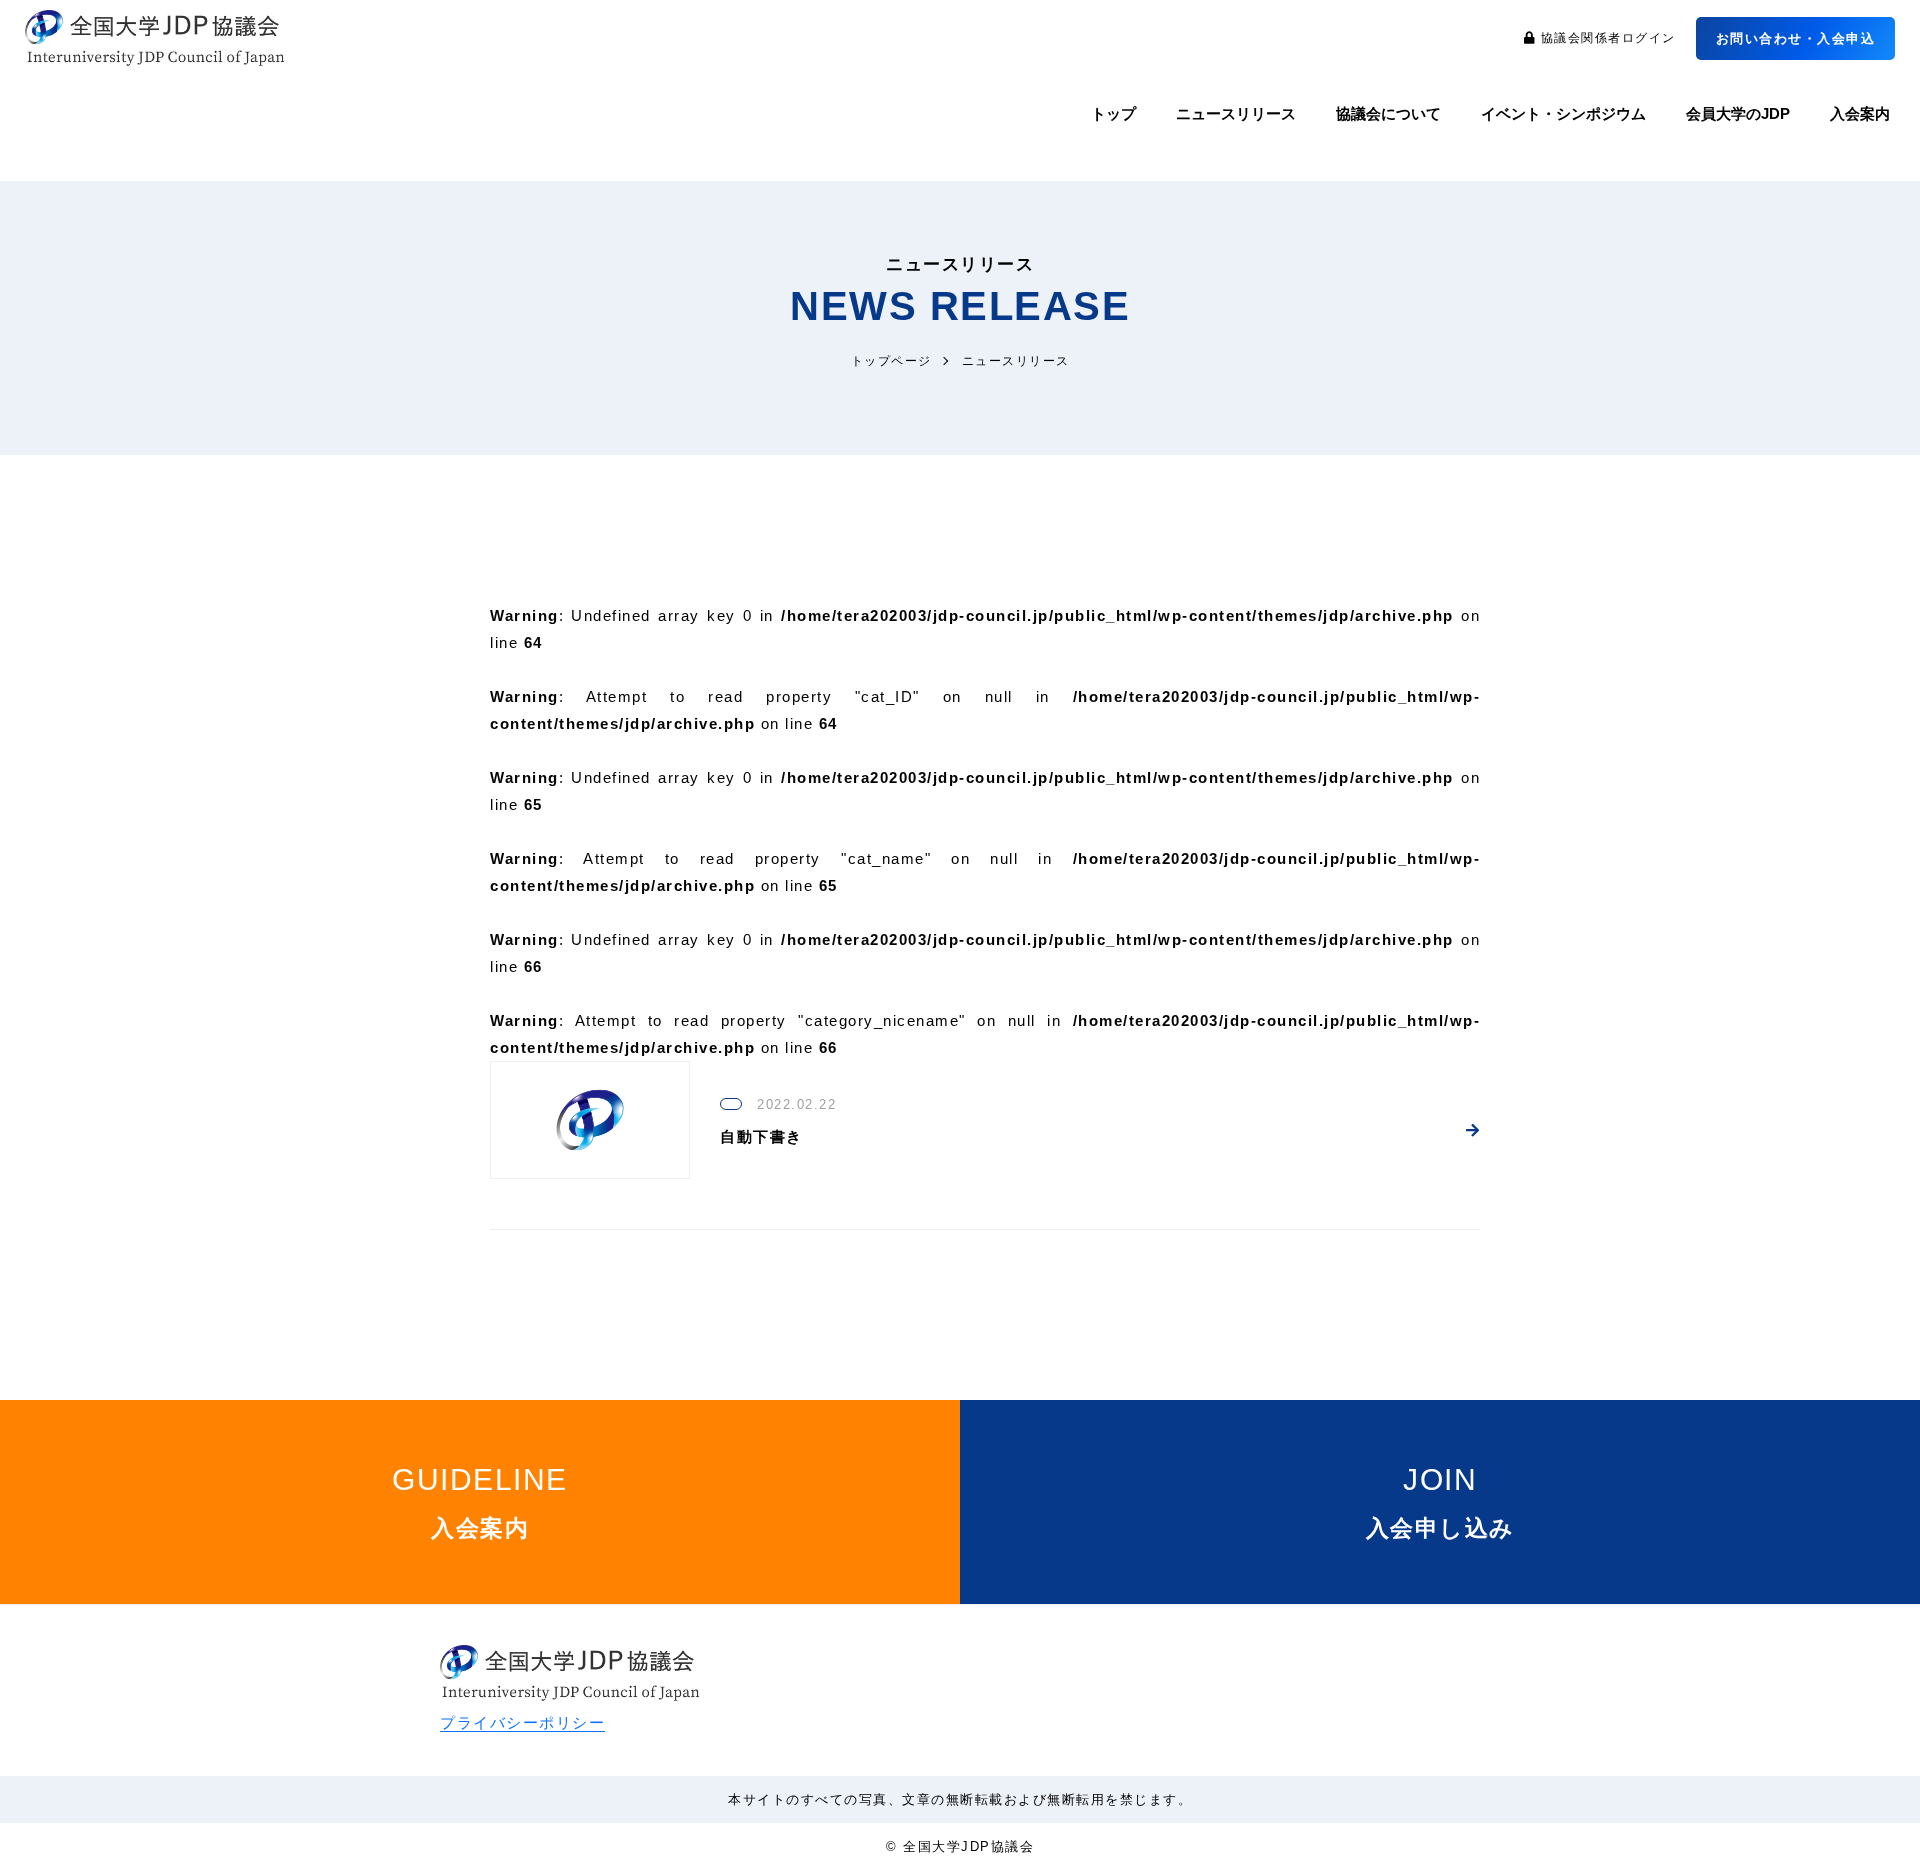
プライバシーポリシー (522, 1722)
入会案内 (1860, 113)
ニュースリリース (1236, 113)
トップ (1113, 113)
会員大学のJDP (1738, 113)
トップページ (891, 361)
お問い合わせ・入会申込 (1796, 38)
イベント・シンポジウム (1563, 113)
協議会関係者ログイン (1606, 38)
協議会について (1388, 113)
